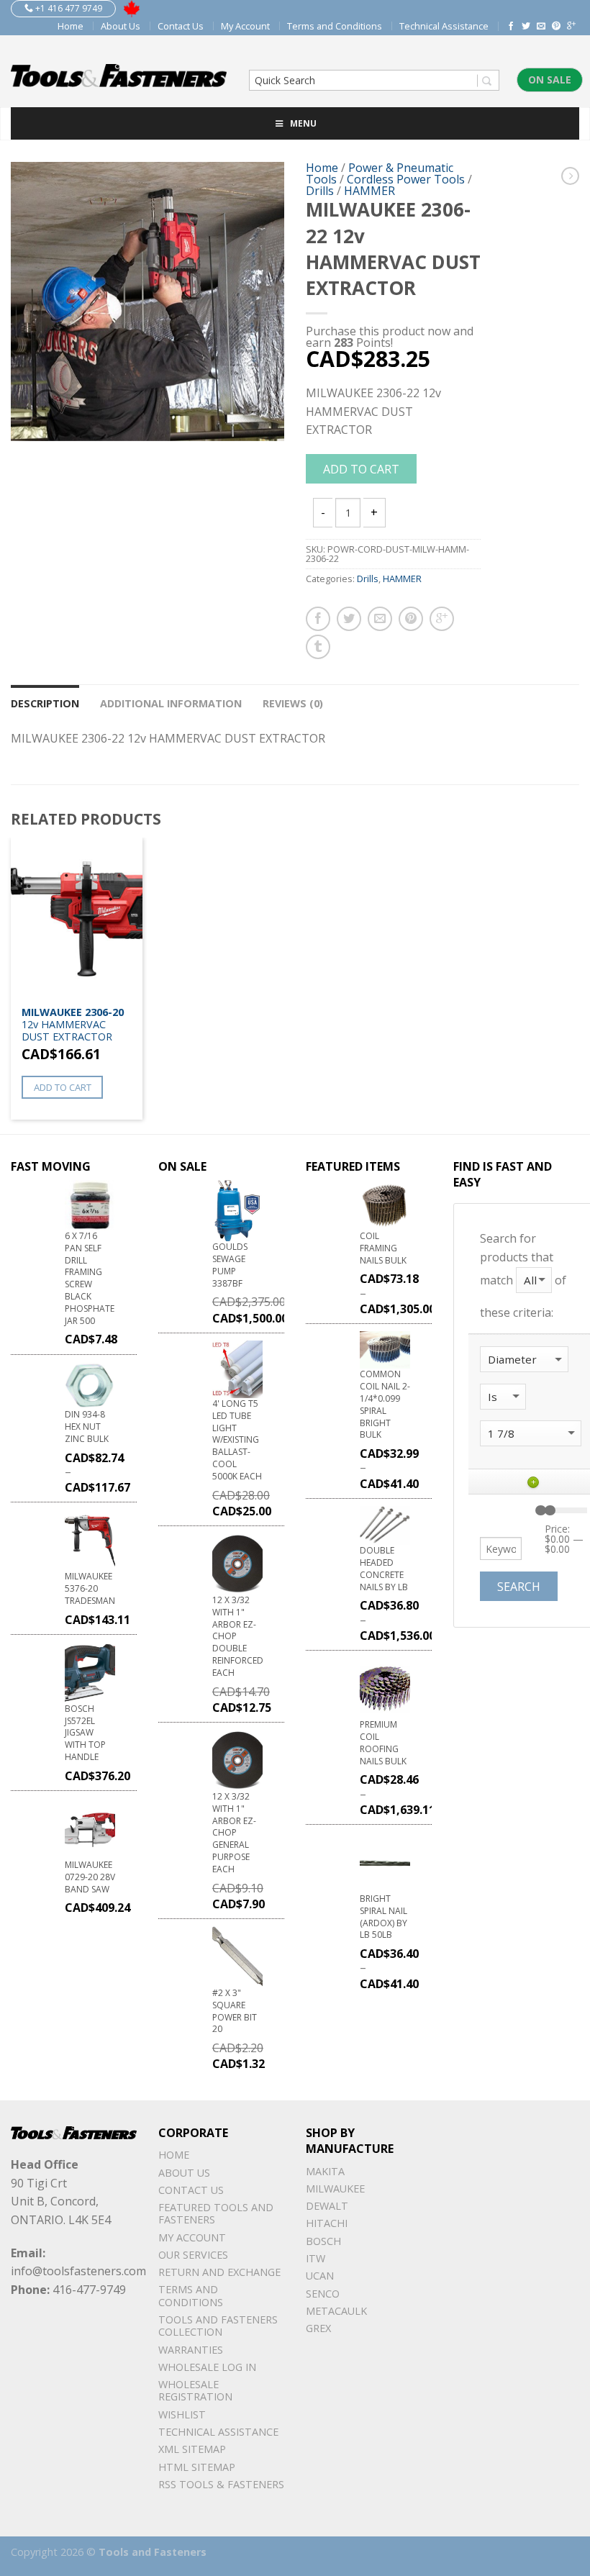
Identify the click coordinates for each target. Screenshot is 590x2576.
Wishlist (182, 2414)
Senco (323, 2294)
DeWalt (327, 2206)
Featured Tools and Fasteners (216, 2213)
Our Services (193, 2255)
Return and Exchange (219, 2272)
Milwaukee (335, 2189)
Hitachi (327, 2223)
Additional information (171, 703)
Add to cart (361, 469)
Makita (325, 2171)
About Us (121, 26)
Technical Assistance (444, 26)
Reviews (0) (293, 703)
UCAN (320, 2276)
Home (71, 26)
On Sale (550, 80)
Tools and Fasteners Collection (218, 2326)
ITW (316, 2258)
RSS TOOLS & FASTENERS (221, 2484)
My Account (245, 26)
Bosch (323, 2241)
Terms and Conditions (335, 26)
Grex (318, 2328)
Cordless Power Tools (406, 179)
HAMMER (369, 191)
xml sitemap (192, 2449)
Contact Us (181, 26)
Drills (320, 191)
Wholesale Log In (207, 2367)
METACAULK (336, 2311)
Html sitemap (197, 2467)
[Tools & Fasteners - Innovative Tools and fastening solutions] (119, 71)
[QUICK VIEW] (77, 918)
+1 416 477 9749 (68, 8)
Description (45, 703)
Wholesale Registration (195, 2390)
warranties (191, 2350)
